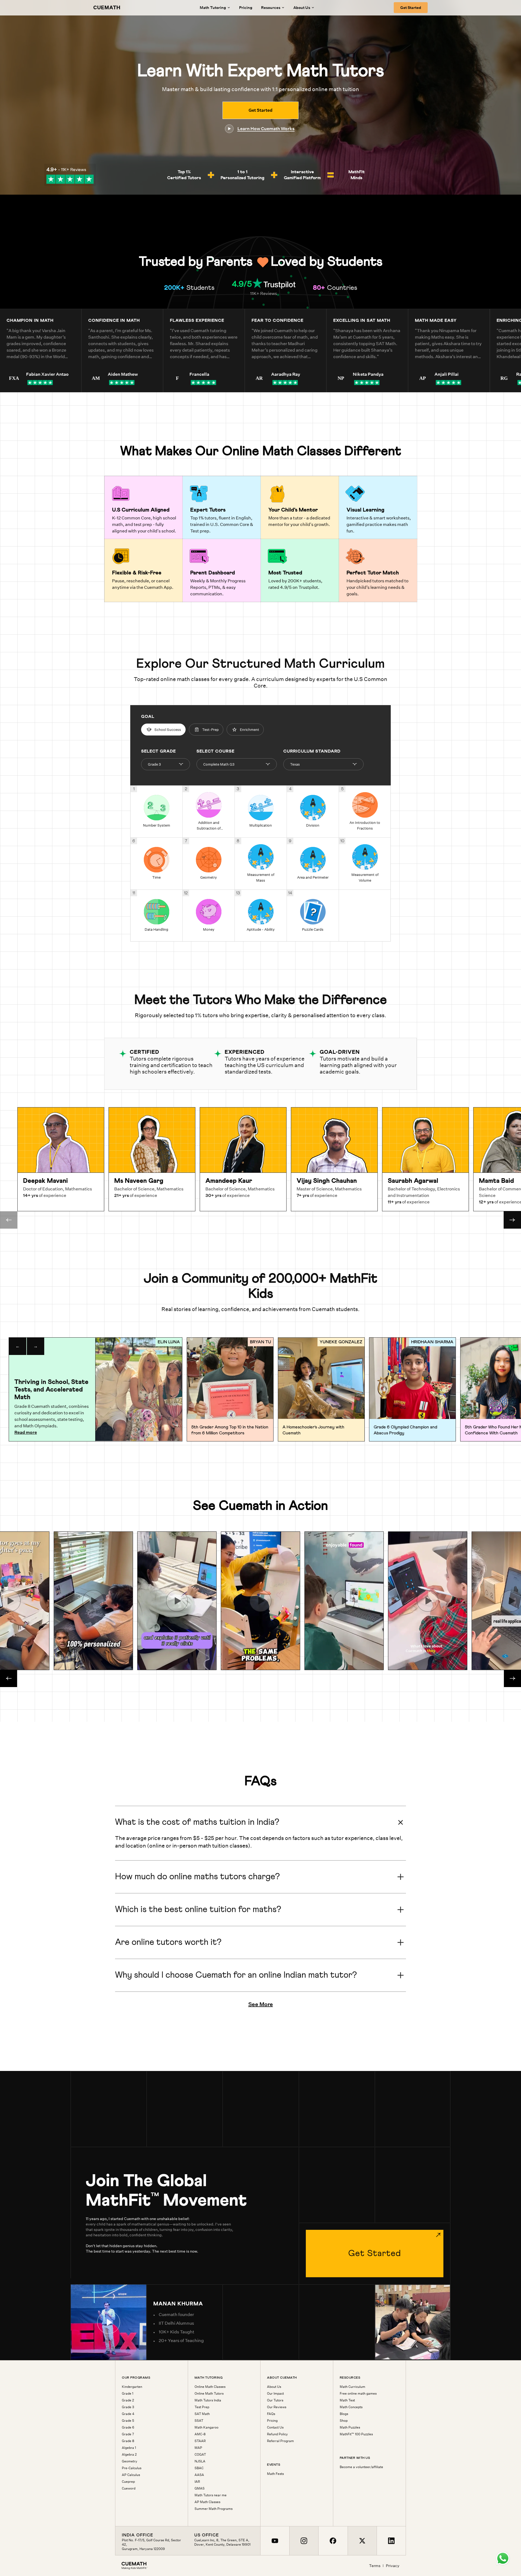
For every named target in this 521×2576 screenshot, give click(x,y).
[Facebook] (333, 2541)
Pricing (246, 8)
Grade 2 (128, 2400)
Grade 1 (128, 2394)
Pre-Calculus (132, 2468)
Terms (375, 2566)
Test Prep (202, 2407)
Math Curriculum (352, 2387)
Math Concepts (351, 2407)
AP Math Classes (207, 2502)
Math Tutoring (213, 8)
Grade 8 (128, 2441)
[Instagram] (304, 2541)
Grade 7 (128, 2434)
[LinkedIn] (391, 2541)
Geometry (130, 2461)
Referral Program (280, 2441)
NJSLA (200, 2461)
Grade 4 (128, 2414)
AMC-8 (200, 2434)
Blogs (344, 2414)
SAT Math (202, 2414)
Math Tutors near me (211, 2495)
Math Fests (275, 2474)
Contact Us (275, 2427)
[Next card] (512, 1220)
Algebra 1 (129, 2448)
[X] (362, 2541)
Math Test (347, 2400)
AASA (199, 2475)
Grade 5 (128, 2421)
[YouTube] (275, 2541)
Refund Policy (277, 2434)
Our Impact (275, 2394)
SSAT (199, 2421)
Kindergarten (132, 2387)
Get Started (411, 8)
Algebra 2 (129, 2455)
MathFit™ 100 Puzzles (356, 2434)
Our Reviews (277, 2407)
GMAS (200, 2488)
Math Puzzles (350, 2427)
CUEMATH (107, 8)
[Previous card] (9, 1220)
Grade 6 (128, 2427)
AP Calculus (131, 2475)
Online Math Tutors (209, 2394)
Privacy (393, 2566)
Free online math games (358, 2394)
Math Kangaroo (207, 2427)
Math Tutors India (208, 2400)
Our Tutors (275, 2400)
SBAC (199, 2468)
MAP (198, 2448)
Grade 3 (128, 2407)
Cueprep (128, 2482)
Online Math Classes (210, 2387)
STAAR (200, 2441)
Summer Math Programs (214, 2509)
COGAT (200, 2455)
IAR (197, 2482)
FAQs (271, 2414)
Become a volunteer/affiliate (361, 2467)
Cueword (129, 2488)
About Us (274, 2387)
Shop (344, 2421)
